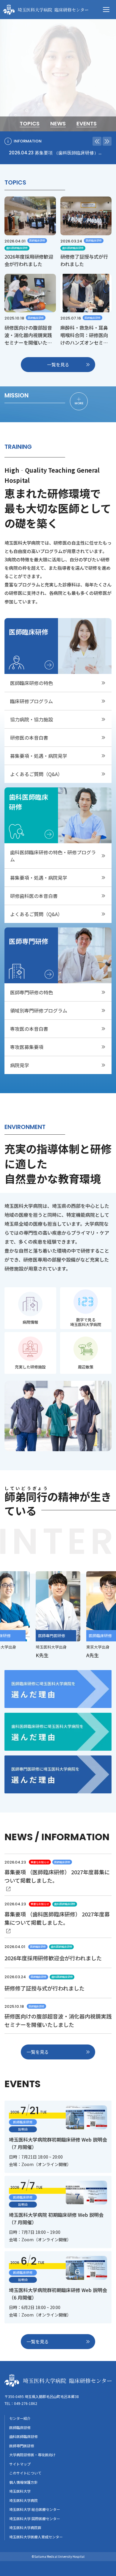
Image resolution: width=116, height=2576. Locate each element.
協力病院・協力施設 (32, 719)
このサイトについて (25, 2473)
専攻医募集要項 (27, 1047)
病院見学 (20, 1065)
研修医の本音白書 (29, 738)
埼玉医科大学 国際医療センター (35, 2519)
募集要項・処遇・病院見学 (39, 756)
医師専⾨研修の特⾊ (32, 992)
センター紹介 (20, 2418)
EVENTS (87, 124)
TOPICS (30, 124)
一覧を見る (58, 364)
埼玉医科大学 (20, 2491)
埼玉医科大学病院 (23, 2500)
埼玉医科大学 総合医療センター (35, 2509)
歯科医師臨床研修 (23, 2436)
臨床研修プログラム (32, 701)
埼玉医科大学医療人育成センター (36, 2537)
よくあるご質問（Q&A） (36, 774)
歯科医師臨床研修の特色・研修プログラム (53, 856)
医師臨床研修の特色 (32, 683)
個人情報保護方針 (23, 2482)
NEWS (58, 124)
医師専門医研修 (22, 2446)
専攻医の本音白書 (29, 1029)
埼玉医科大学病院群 (25, 2527)
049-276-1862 (26, 2403)
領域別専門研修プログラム (39, 1010)
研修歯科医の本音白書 (34, 896)
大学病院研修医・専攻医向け (32, 2455)
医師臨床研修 (20, 2427)
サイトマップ (20, 2464)
